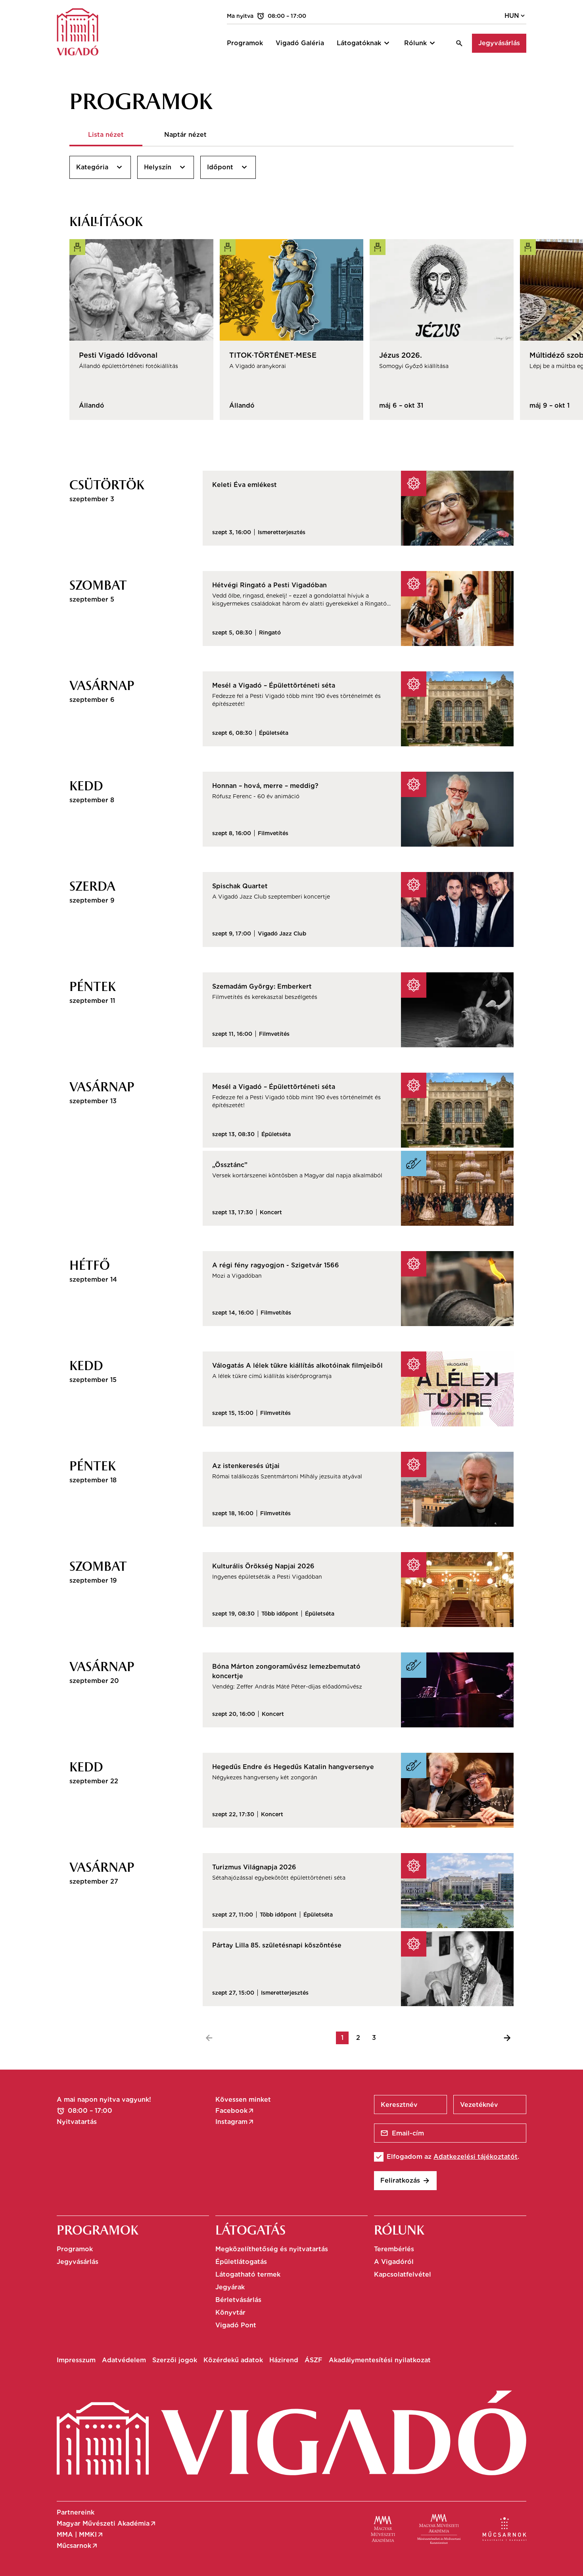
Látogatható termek (248, 2274)
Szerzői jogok (175, 2360)
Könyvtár (230, 2312)
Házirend (284, 2360)
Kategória (100, 167)
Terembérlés (394, 2249)
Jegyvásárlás (499, 43)
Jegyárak (230, 2287)
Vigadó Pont (236, 2325)
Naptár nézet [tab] (185, 135)
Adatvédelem (124, 2360)
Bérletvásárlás (238, 2300)
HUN (515, 16)
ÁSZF (314, 2360)
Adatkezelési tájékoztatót (476, 2157)
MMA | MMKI (80, 2535)
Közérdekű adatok (233, 2360)
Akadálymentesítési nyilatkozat (380, 2360)
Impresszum (76, 2360)
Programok (75, 2249)
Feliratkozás (405, 2181)
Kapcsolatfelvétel (403, 2274)
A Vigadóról (394, 2262)
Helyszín (166, 167)
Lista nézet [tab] (106, 135)
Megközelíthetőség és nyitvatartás (272, 2249)
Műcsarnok (78, 2546)
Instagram (235, 2122)
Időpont (228, 167)
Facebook (235, 2111)
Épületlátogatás (241, 2262)
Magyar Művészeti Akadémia (107, 2524)
